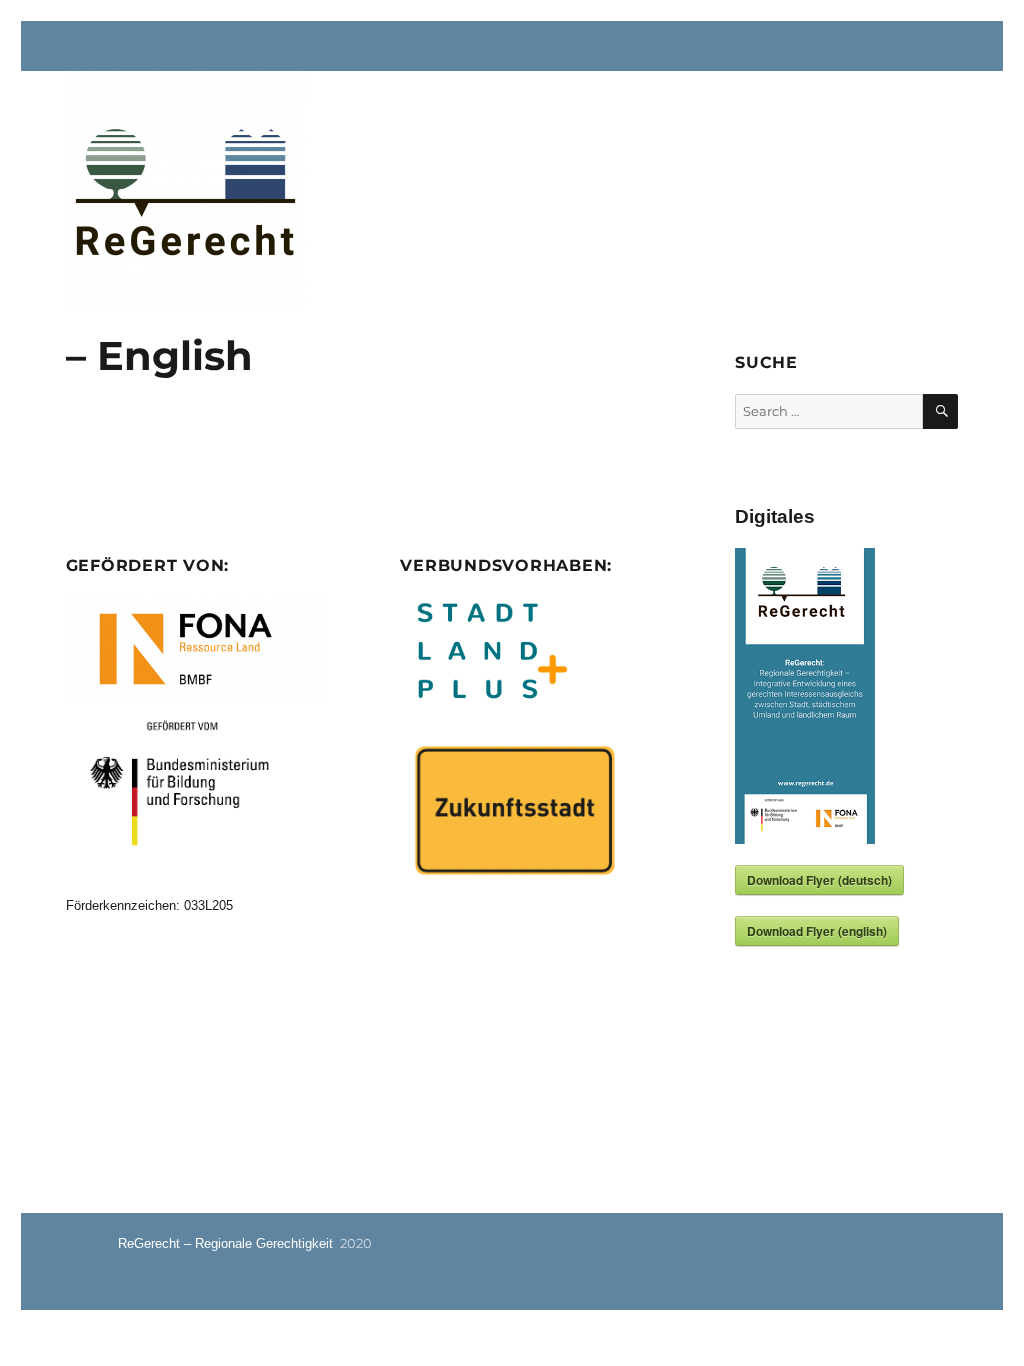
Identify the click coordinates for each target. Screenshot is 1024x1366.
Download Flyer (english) (817, 931)
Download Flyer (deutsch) (819, 880)
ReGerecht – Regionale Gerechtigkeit (225, 1243)
